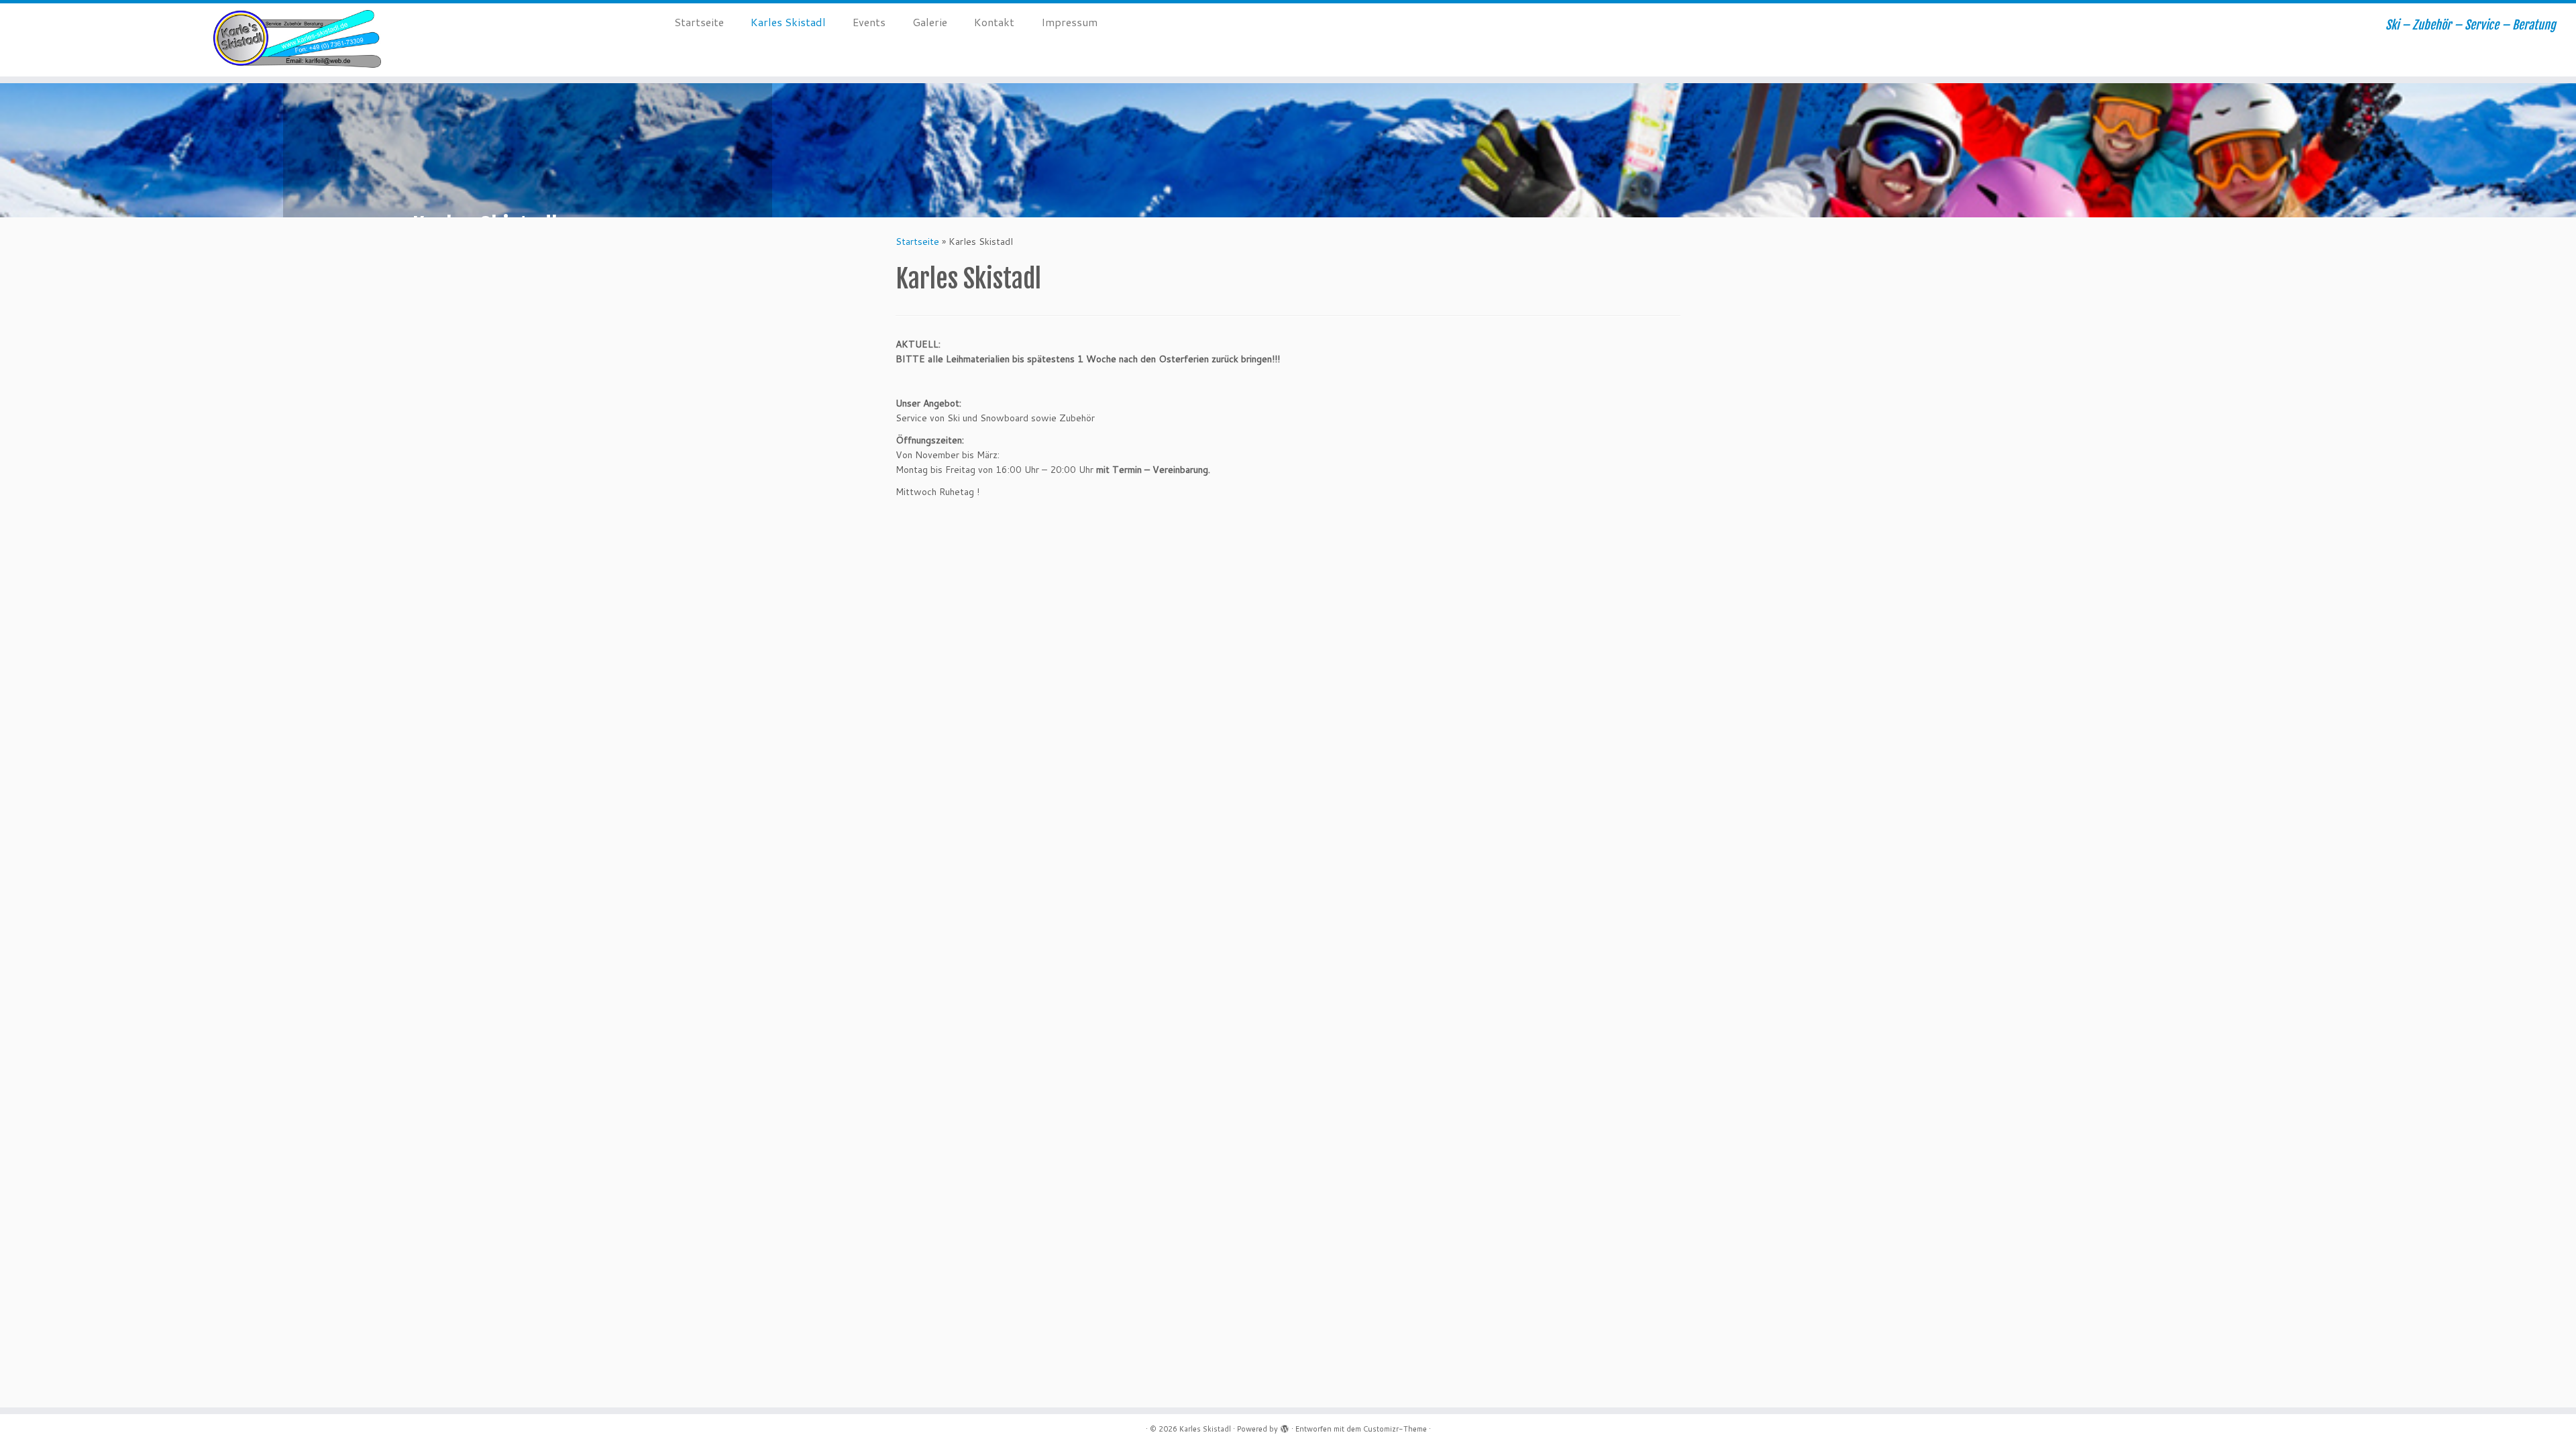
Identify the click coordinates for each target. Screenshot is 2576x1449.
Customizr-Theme (1395, 1429)
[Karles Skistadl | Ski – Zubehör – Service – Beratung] (297, 40)
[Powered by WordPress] (1285, 1426)
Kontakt (994, 22)
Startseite (699, 22)
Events (869, 22)
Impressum (1069, 22)
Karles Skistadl (788, 22)
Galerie (930, 22)
